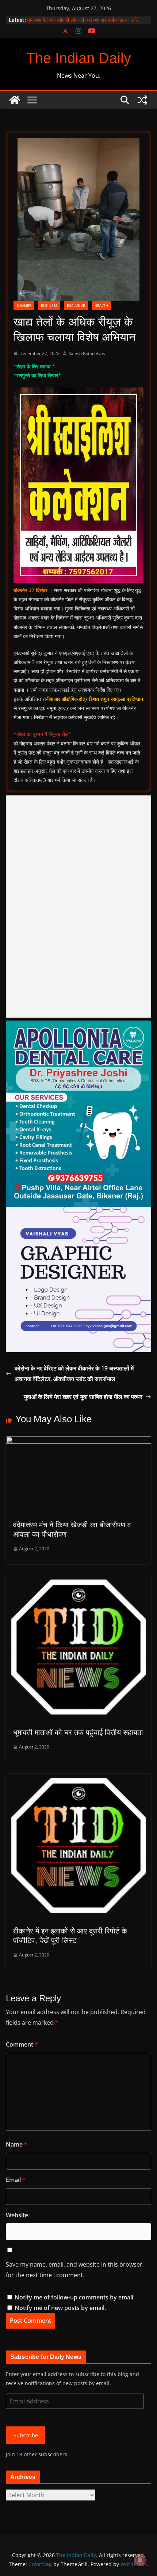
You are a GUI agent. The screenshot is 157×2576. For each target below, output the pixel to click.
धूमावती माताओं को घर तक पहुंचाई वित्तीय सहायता (78, 1732)
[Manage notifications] (140, 2560)
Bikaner (24, 305)
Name (17, 2144)
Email (16, 2180)
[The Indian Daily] (15, 100)
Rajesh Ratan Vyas (87, 353)
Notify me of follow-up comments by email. (75, 2297)
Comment (22, 2044)
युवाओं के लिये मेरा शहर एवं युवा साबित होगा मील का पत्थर (83, 1397)
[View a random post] (142, 100)
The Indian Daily (79, 58)
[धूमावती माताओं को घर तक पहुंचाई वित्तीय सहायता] (78, 1580)
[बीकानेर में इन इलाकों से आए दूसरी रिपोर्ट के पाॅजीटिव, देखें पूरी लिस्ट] (78, 1779)
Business (49, 305)
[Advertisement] (78, 907)
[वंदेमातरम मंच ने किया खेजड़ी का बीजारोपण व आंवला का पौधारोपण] (78, 1442)
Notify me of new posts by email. (60, 2308)
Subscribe (26, 2435)
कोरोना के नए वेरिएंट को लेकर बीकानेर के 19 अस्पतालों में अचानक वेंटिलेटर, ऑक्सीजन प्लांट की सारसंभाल (74, 1374)
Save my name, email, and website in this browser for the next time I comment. (74, 2270)
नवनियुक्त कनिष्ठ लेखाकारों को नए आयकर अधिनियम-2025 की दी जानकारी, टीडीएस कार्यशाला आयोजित (87, 24)
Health (101, 305)
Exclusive (76, 305)
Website (17, 2215)
